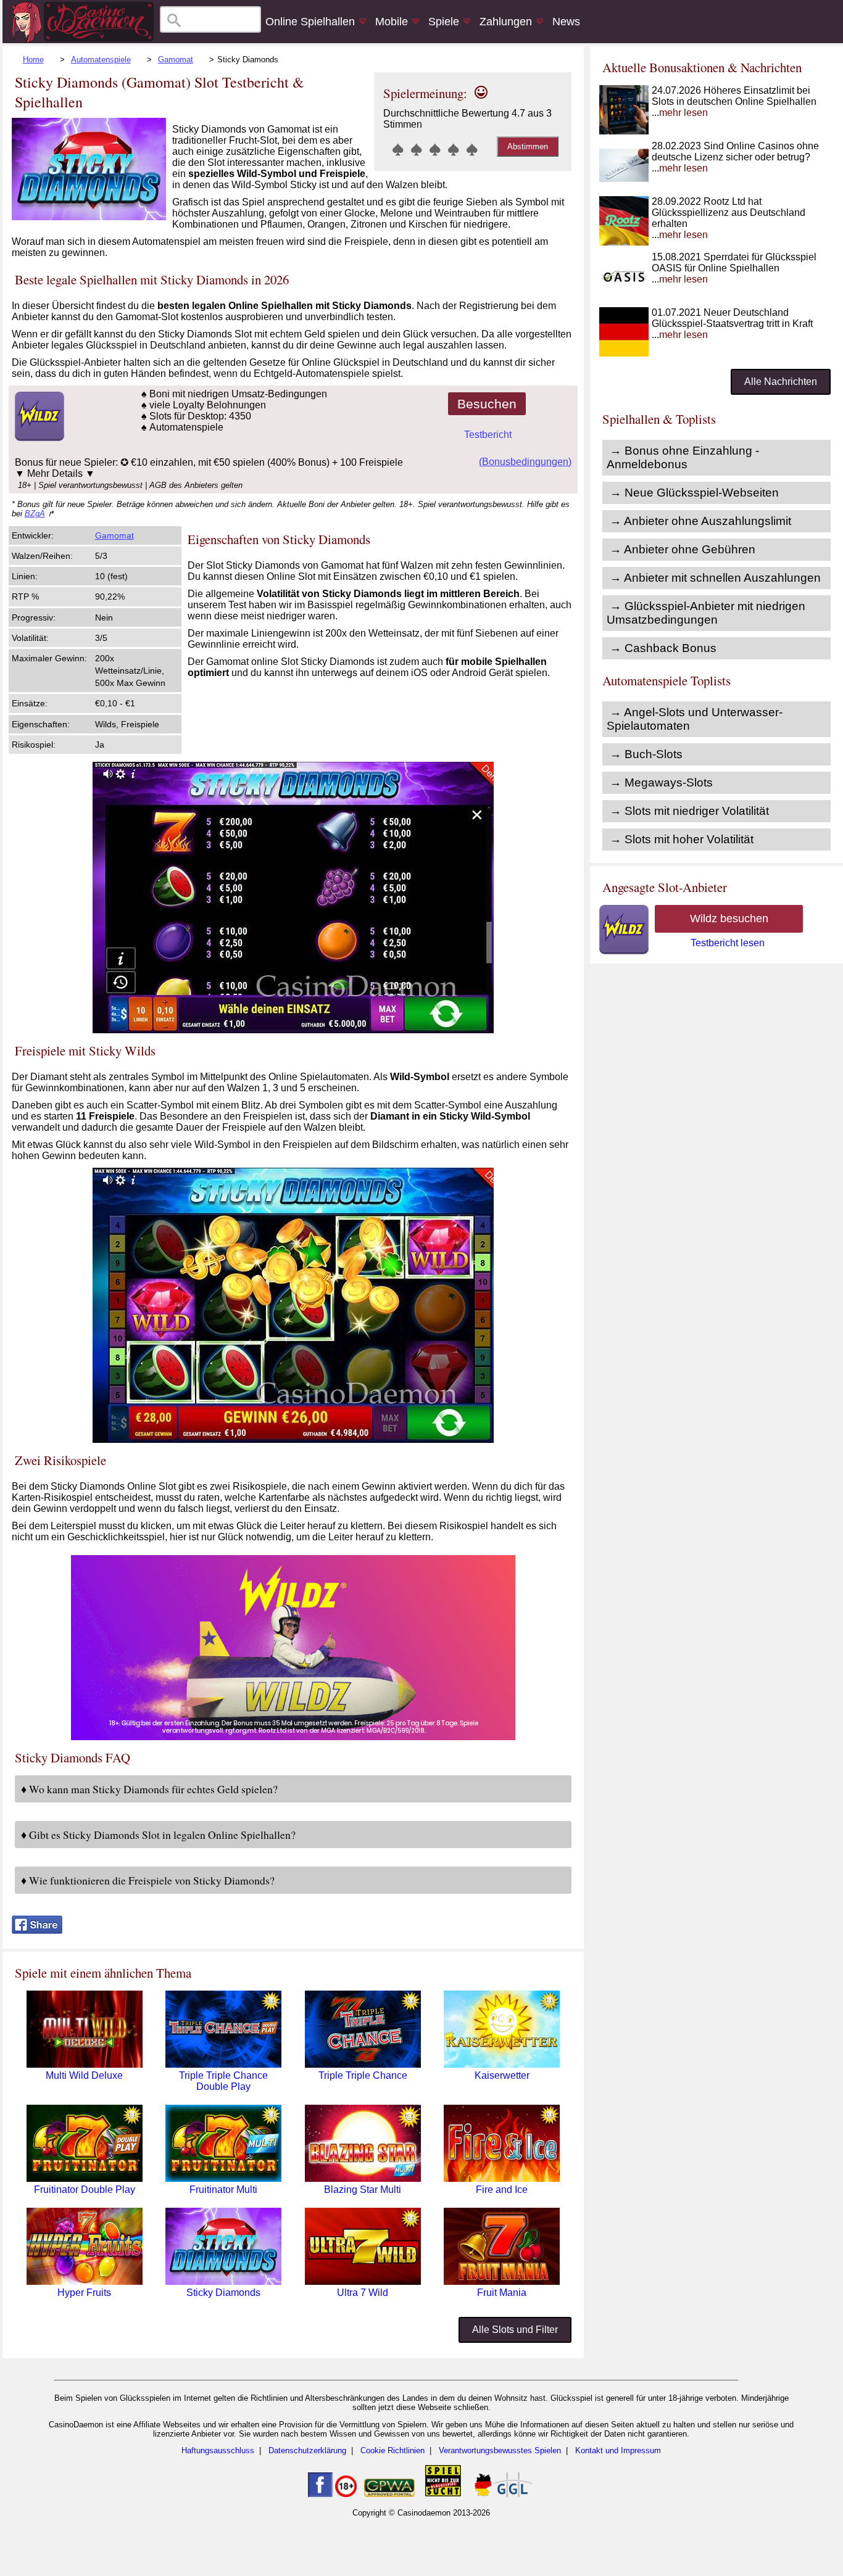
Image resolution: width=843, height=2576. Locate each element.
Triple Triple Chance (363, 2075)
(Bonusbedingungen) (525, 462)
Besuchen (487, 404)
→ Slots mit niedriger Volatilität (689, 811)
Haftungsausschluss (218, 2450)
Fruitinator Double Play (85, 2190)
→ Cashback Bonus (663, 648)
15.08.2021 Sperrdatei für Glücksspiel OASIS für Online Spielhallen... (734, 268)
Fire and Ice (502, 2190)
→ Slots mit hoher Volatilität (682, 839)
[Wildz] (293, 1737)
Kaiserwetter (502, 2075)
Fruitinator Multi (223, 2190)
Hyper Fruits (84, 2293)
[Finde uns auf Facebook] (320, 2494)
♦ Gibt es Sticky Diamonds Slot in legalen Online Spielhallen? (158, 1835)
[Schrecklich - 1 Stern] (398, 149)
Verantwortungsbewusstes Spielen (500, 2450)
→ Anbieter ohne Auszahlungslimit (700, 521)
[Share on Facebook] (37, 1930)
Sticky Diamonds (223, 2293)
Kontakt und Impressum (618, 2450)
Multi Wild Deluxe (84, 2075)
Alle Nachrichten (781, 382)
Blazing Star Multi (363, 2190)
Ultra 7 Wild (363, 2293)
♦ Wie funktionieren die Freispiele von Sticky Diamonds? (148, 1880)
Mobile (392, 22)
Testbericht (488, 435)
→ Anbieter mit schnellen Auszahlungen (715, 578)
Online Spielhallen (310, 22)
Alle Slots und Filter (515, 2330)
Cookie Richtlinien (392, 2450)
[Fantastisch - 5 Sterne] (472, 149)
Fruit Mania (502, 2293)
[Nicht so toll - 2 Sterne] (417, 149)
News (566, 22)
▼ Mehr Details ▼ (55, 473)
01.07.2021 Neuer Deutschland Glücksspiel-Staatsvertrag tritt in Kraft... (732, 324)
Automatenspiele (101, 60)
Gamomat (176, 60)
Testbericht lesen (728, 943)
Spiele (444, 22)
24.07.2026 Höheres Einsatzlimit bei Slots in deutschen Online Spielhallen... (734, 101)
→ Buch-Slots (646, 754)
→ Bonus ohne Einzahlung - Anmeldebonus (683, 457)
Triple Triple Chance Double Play (223, 2081)
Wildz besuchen (729, 919)
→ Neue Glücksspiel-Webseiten (694, 493)
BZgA (35, 514)
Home (33, 60)
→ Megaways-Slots (661, 782)
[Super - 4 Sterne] (454, 149)
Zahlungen (506, 22)
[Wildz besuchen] (38, 438)
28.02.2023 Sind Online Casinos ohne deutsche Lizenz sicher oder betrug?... (735, 157)
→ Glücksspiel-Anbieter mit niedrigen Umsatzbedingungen (706, 613)
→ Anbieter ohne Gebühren (683, 549)
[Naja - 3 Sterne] (435, 149)
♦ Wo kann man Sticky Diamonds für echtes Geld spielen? (149, 1789)
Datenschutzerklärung (307, 2450)
